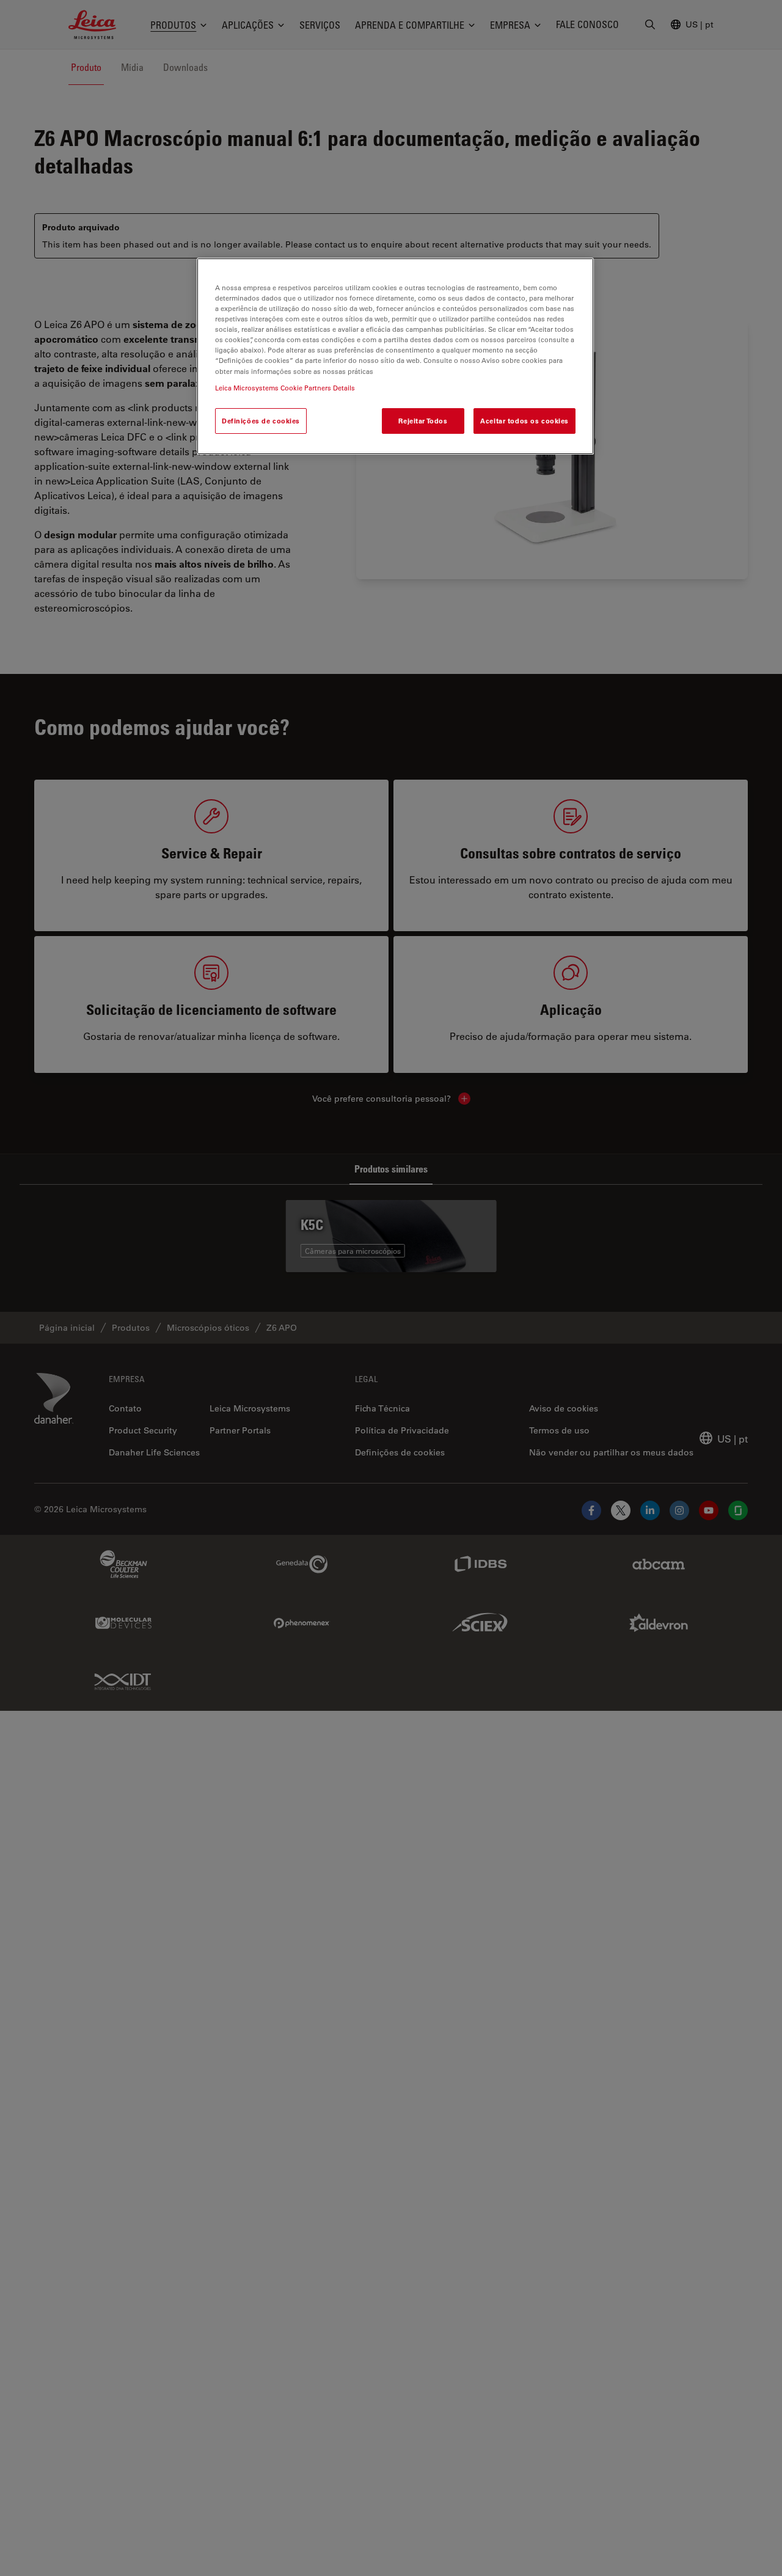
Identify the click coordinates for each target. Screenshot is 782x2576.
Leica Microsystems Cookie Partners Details (285, 387)
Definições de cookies (261, 420)
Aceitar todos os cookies (524, 420)
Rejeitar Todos (423, 420)
